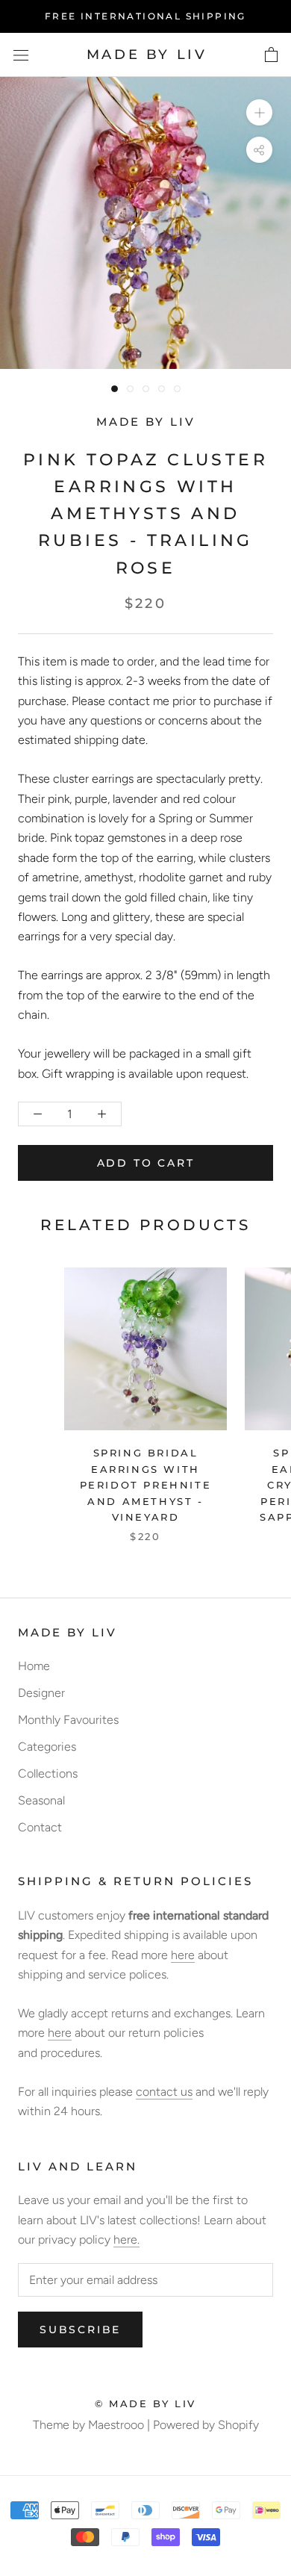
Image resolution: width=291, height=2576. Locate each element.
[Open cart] (271, 55)
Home (34, 1666)
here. (126, 2240)
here (183, 1955)
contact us (164, 2092)
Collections (48, 1773)
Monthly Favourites (68, 1720)
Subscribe (80, 2330)
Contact (40, 1827)
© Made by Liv (145, 2403)
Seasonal (41, 1800)
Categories (47, 1747)
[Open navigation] (21, 55)
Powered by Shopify (206, 2425)
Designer (41, 1693)
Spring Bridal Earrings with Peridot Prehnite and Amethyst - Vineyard (146, 1485)
